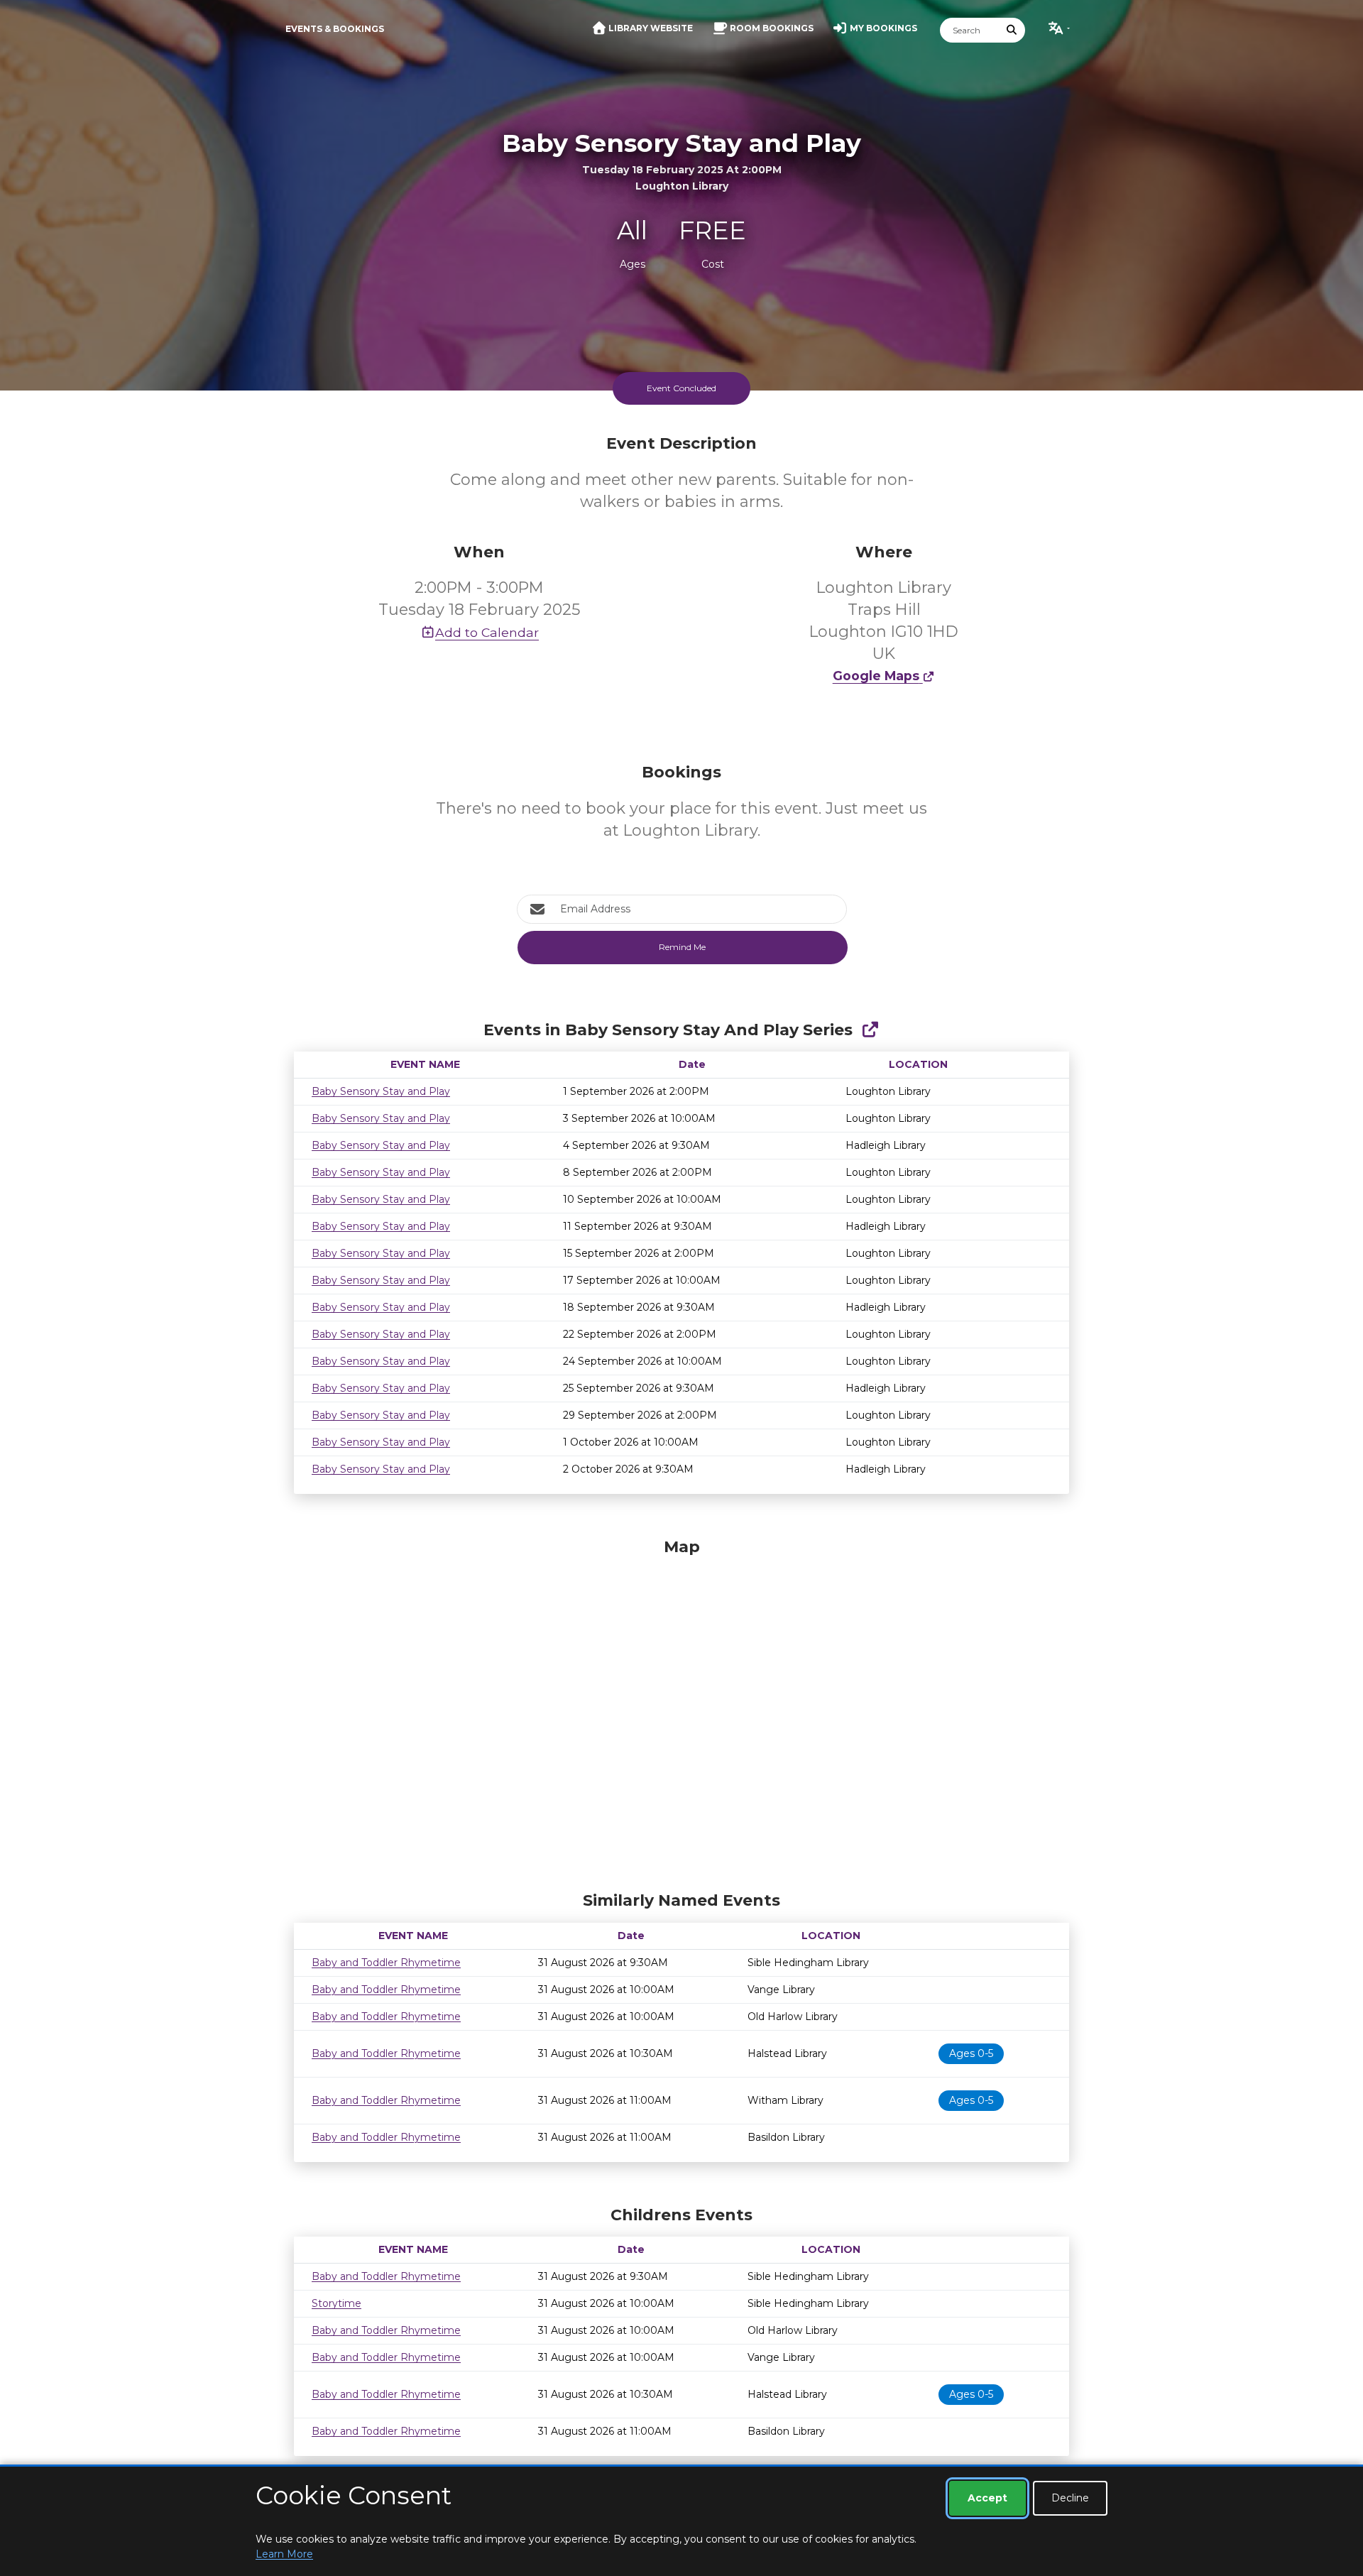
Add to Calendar (487, 632)
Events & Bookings (335, 29)
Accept (987, 2498)
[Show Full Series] (870, 1030)
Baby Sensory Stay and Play (381, 1091)
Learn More (284, 2554)
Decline (1070, 2498)
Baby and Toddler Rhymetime (386, 1963)
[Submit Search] (1012, 30)
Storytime (336, 2303)
